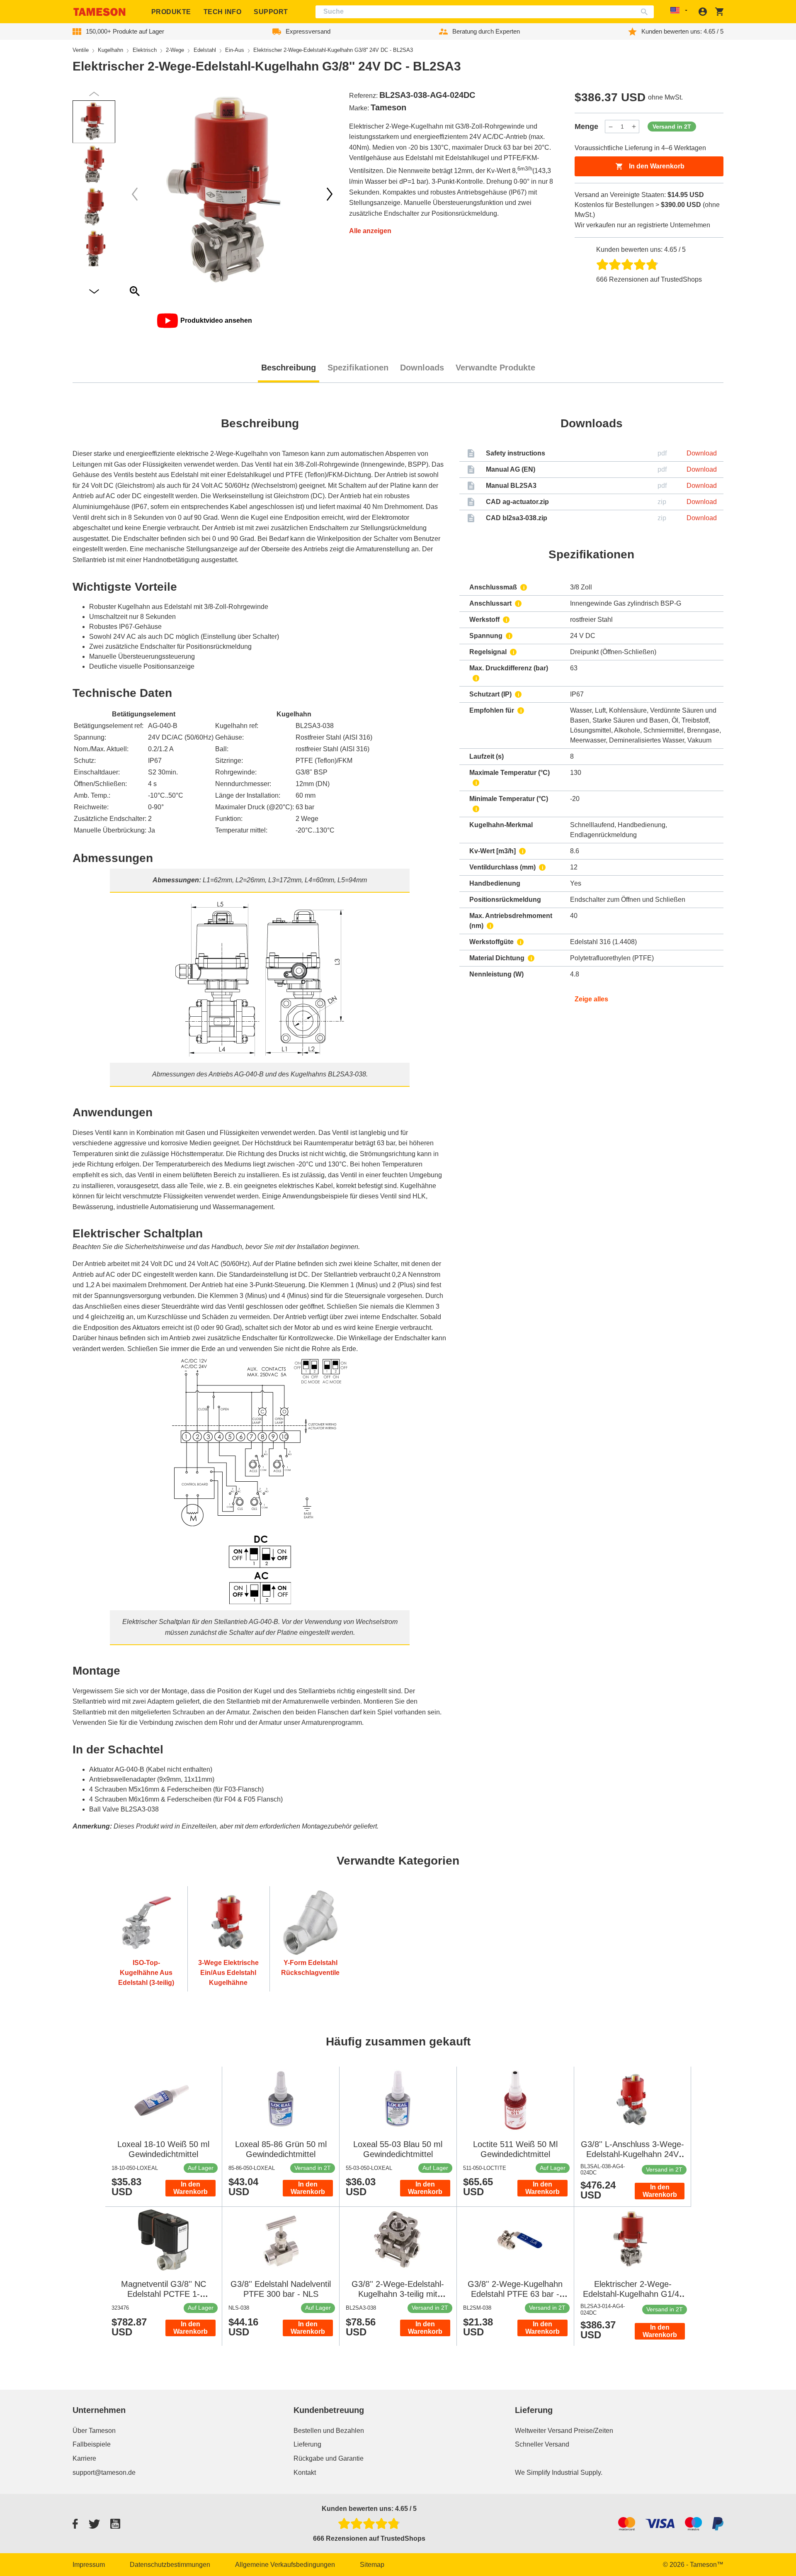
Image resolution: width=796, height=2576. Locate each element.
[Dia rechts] (135, 194)
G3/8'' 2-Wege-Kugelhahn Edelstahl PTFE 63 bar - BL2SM (515, 2294)
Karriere (84, 2458)
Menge (586, 127)
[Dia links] (330, 194)
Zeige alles (591, 999)
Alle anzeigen (370, 231)
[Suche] (646, 12)
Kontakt (305, 2473)
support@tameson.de (104, 2473)
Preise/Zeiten (593, 2431)
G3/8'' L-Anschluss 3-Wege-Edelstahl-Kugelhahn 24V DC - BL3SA (632, 2154)
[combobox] (485, 12)
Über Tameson (94, 2431)
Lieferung (307, 2444)
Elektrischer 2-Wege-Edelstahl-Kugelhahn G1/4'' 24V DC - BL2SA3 (633, 2294)
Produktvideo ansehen (216, 320)
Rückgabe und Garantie (329, 2458)
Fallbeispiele (92, 2444)
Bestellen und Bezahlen (329, 2431)
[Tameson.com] (99, 12)
